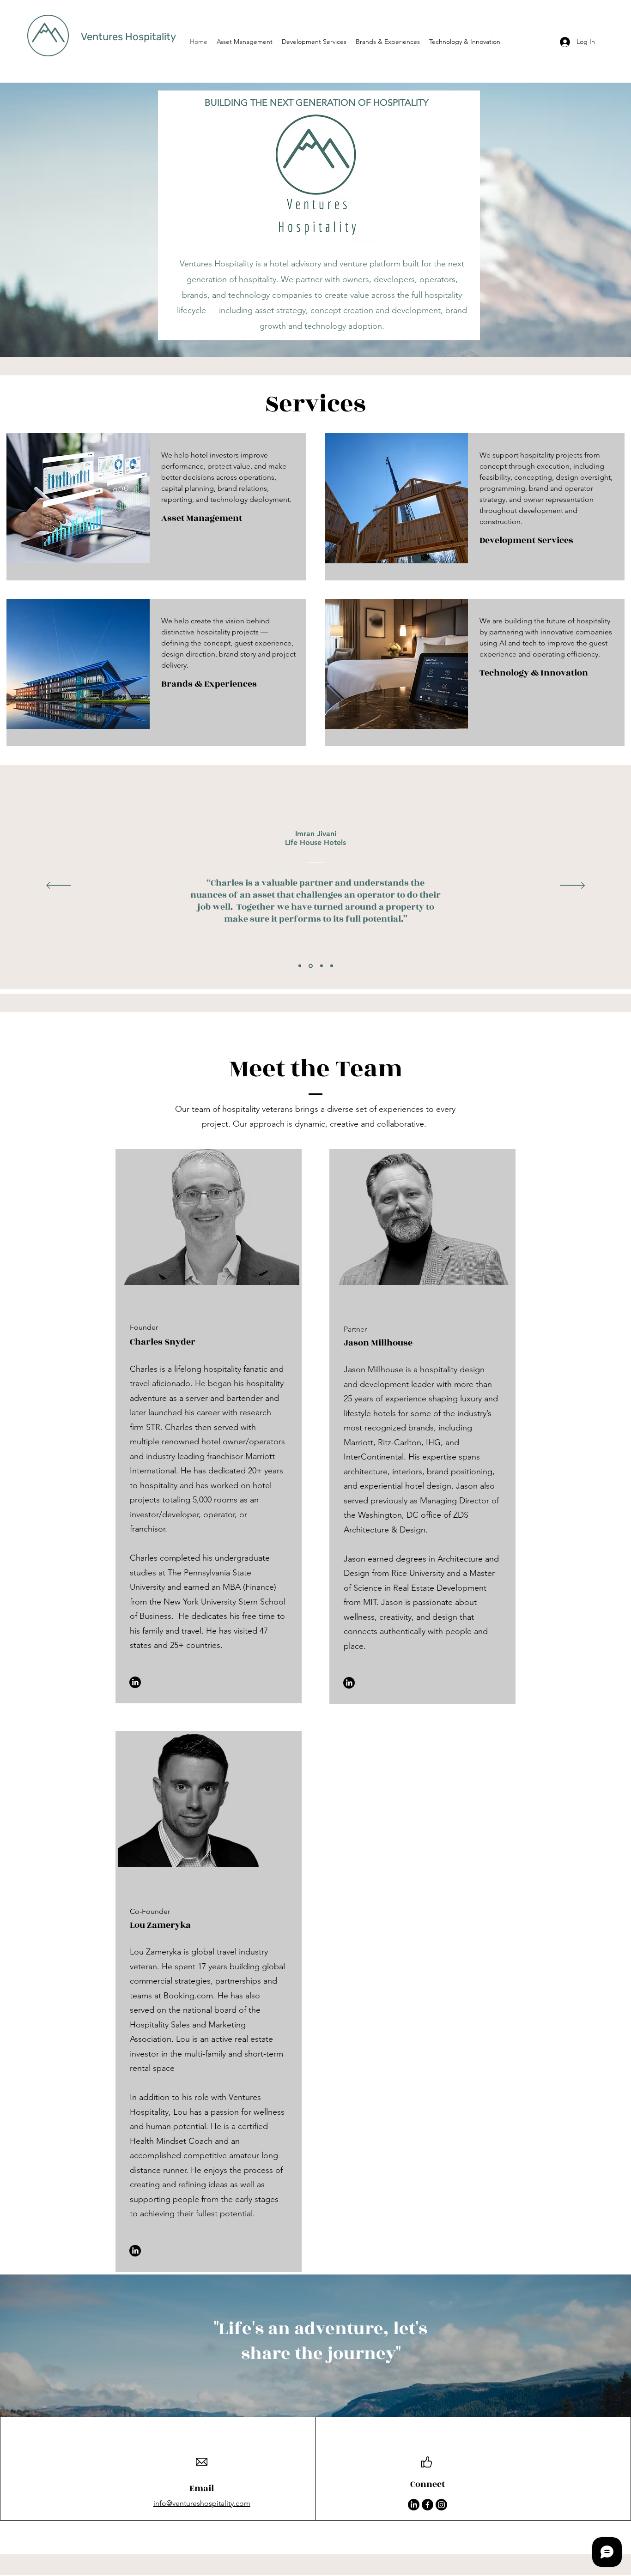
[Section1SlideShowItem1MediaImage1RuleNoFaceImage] (300, 966)
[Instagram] (441, 2505)
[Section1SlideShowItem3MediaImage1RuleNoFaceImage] (322, 966)
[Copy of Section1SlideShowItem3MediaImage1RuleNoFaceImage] (332, 966)
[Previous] (58, 886)
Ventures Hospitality (128, 37)
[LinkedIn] (135, 1682)
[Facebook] (428, 2505)
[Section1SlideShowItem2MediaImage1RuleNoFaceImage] (311, 966)
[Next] (573, 886)
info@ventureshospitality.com (202, 2503)
